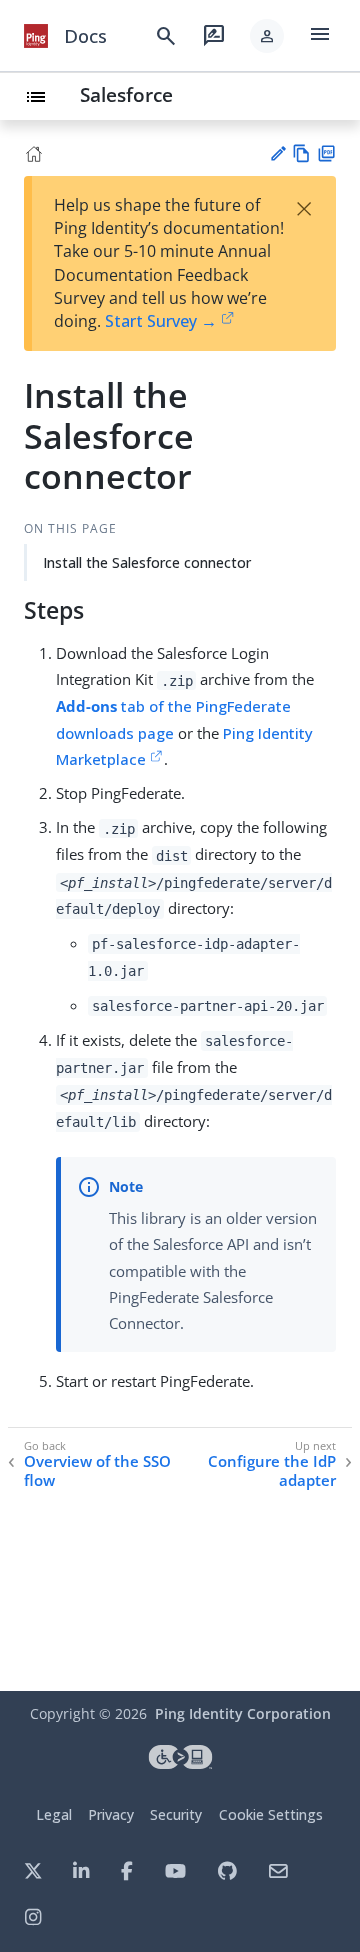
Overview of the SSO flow (97, 1471)
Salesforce (126, 94)
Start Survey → (161, 321)
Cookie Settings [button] (271, 1814)
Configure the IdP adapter (272, 1471)
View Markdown (301, 153)
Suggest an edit (277, 153)
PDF (326, 153)
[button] (267, 36)
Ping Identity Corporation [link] (243, 1713)
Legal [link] (54, 1814)
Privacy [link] (111, 1814)
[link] (36, 36)
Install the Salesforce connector (147, 562)
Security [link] (176, 1814)
